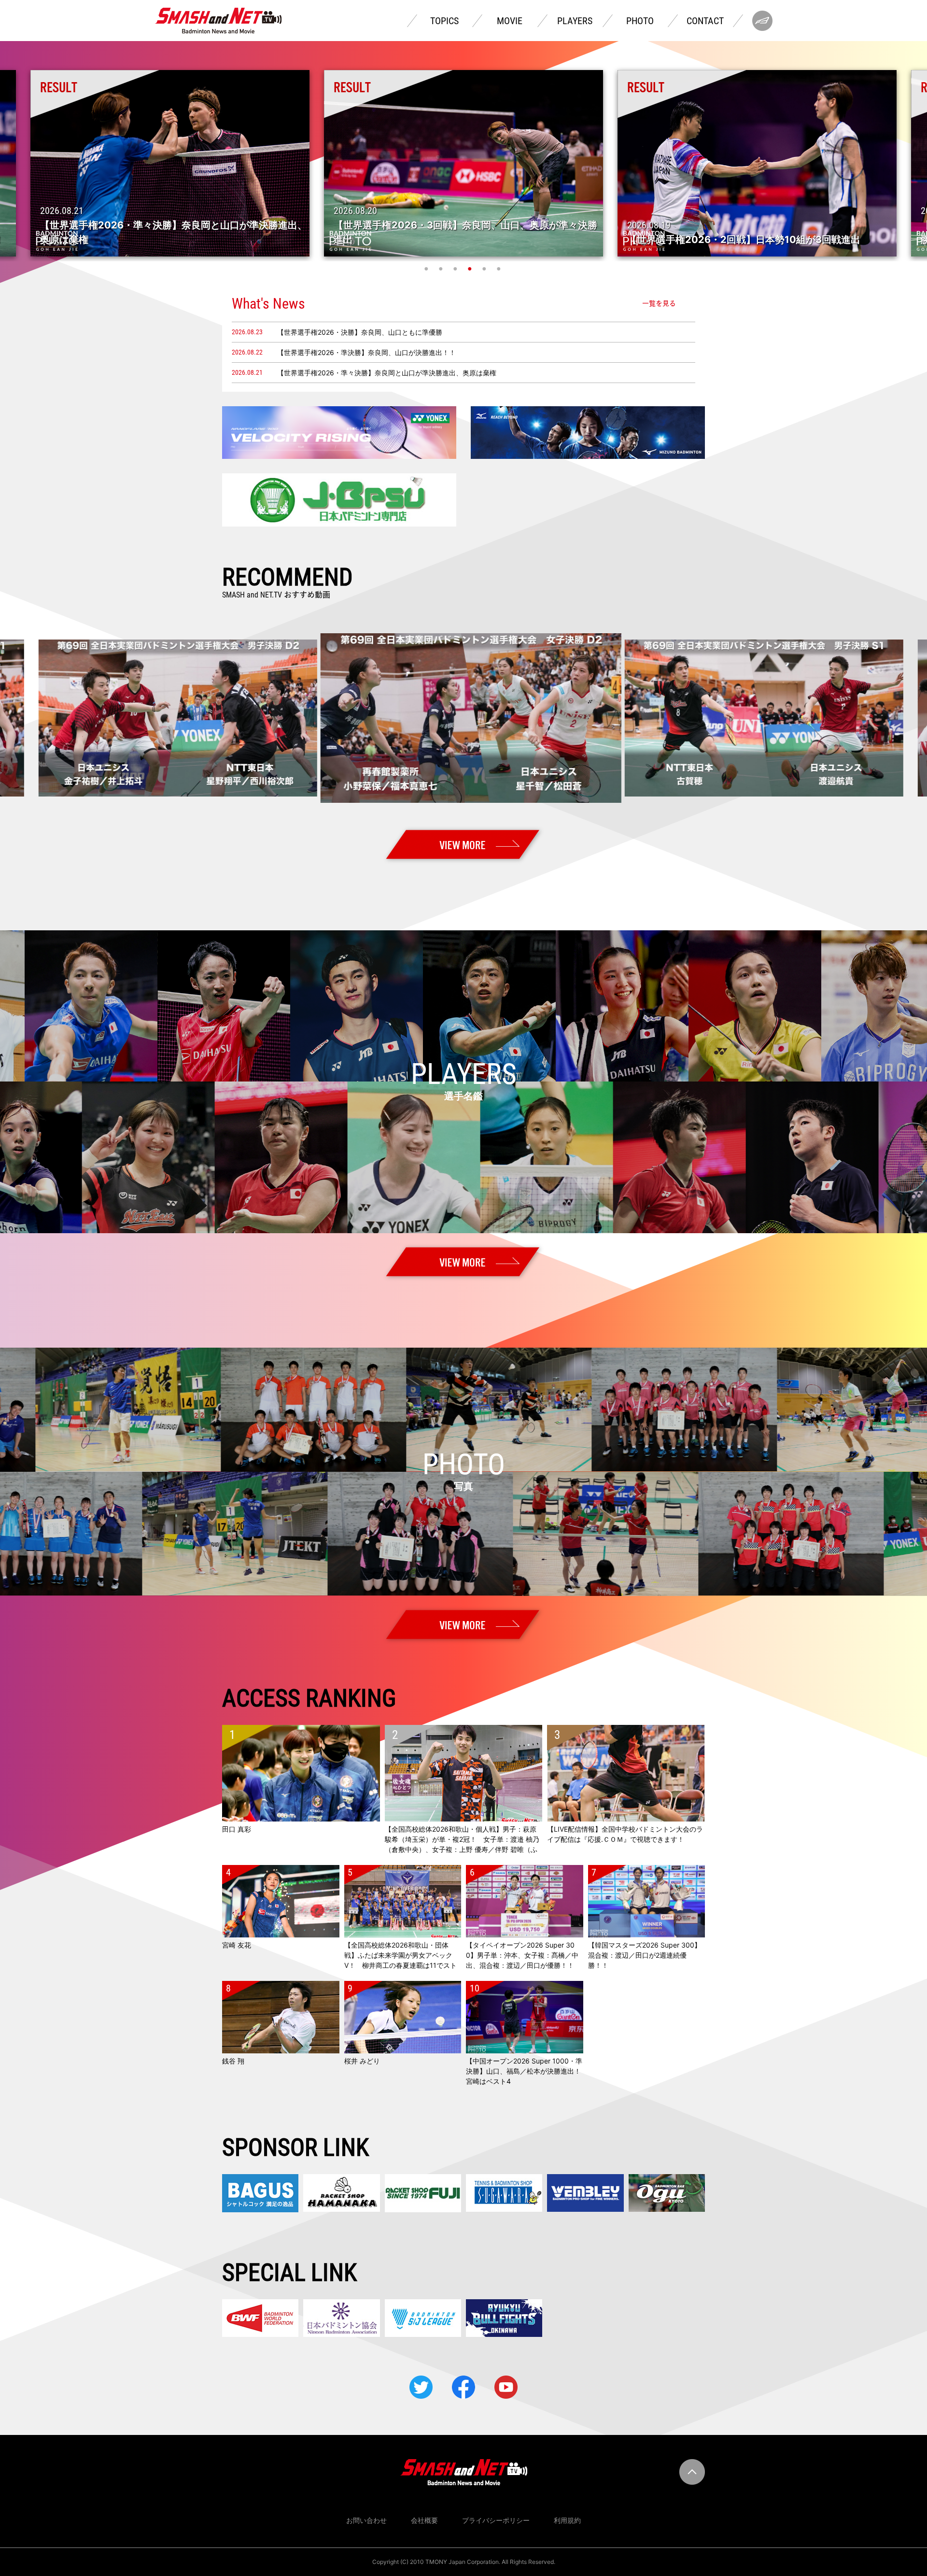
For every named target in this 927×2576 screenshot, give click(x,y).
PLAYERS (575, 21)
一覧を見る (659, 303)
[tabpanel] (463, 163)
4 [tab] (471, 269)
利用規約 (567, 2520)
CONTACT (705, 21)
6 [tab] (500, 269)
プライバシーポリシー (496, 2520)
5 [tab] (485, 269)
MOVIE (510, 21)
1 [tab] (427, 269)
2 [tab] (442, 269)
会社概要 (424, 2520)
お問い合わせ (366, 2520)
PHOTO (640, 21)
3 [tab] (456, 269)
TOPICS (444, 21)
